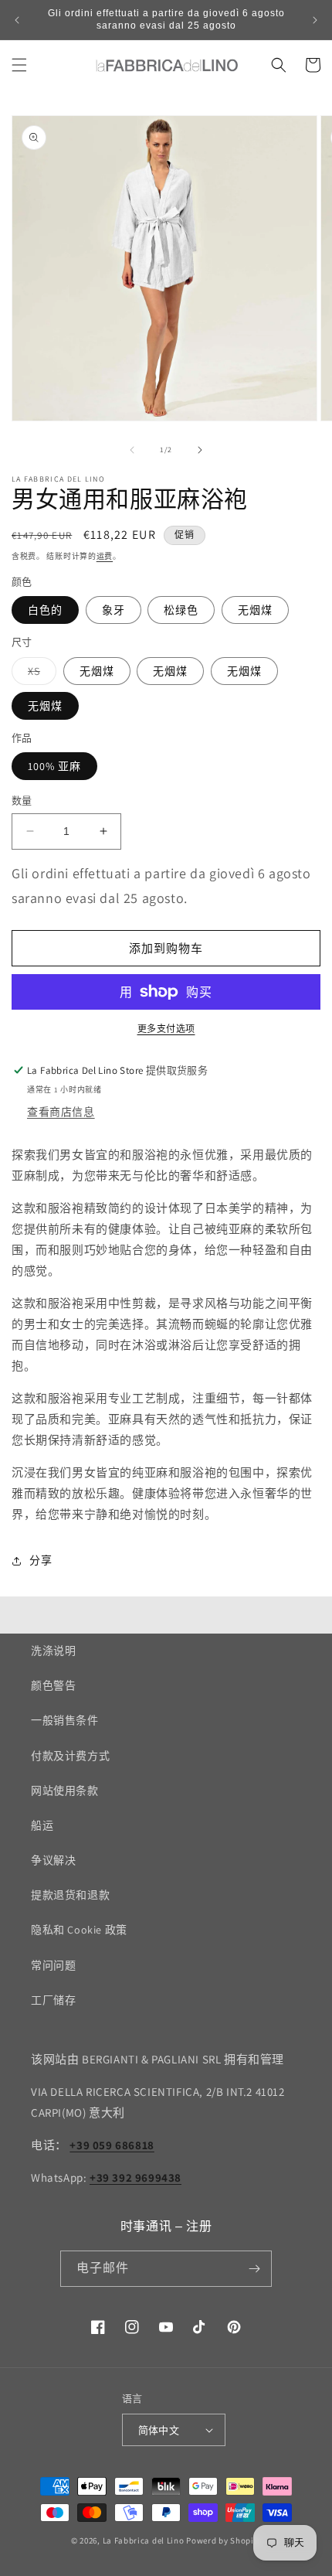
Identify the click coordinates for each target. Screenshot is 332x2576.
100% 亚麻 (54, 766)
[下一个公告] (315, 20)
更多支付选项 (166, 1029)
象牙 (113, 610)
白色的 (45, 610)
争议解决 (53, 1860)
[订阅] (254, 2269)
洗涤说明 (53, 1651)
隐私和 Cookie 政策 (79, 1930)
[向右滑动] (200, 450)
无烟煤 (255, 610)
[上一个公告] (17, 20)
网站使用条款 (65, 1791)
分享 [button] (41, 1560)
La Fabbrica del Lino (144, 2540)
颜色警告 (53, 1685)
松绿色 (181, 610)
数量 (22, 801)
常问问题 (53, 1965)
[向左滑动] (132, 450)
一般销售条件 (65, 1720)
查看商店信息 (61, 1112)
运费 (105, 556)
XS (39, 674)
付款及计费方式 (70, 1756)
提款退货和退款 (70, 1895)
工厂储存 (53, 2000)
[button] (19, 65)
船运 (42, 1825)
